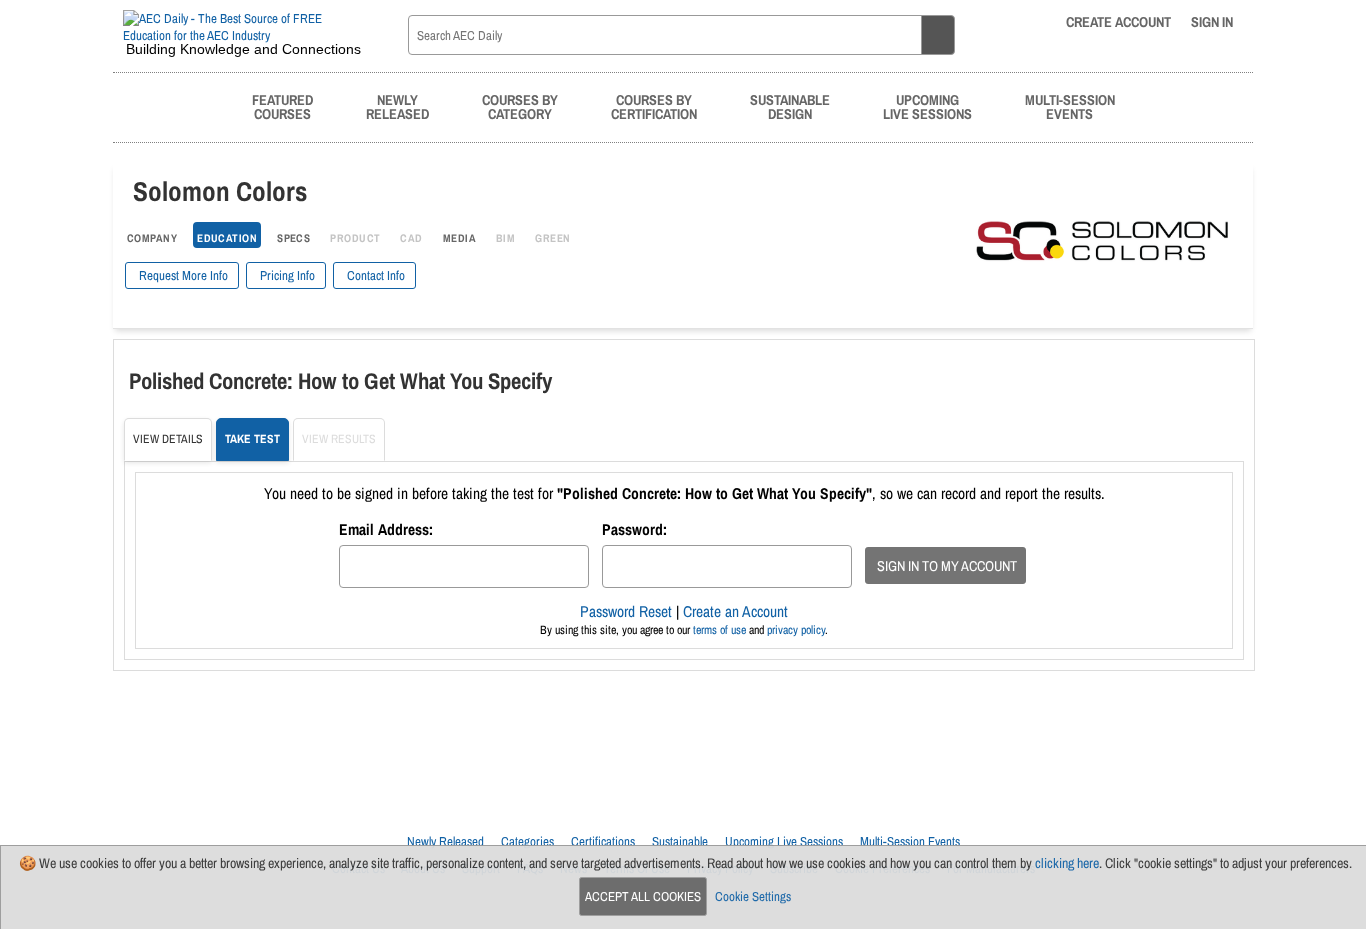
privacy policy (796, 630)
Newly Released (445, 841)
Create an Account (735, 611)
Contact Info (374, 275)
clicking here (1067, 863)
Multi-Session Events (910, 841)
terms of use (719, 630)
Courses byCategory (520, 106)
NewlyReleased (397, 106)
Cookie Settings (753, 896)
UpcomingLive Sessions (927, 106)
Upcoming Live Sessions (784, 841)
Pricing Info (286, 275)
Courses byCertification (654, 106)
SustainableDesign (790, 106)
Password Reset (626, 611)
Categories (527, 841)
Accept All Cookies (643, 896)
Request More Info (182, 275)
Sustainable (680, 841)
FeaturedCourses (282, 106)
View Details (168, 439)
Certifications (603, 841)
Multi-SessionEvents (1070, 106)
